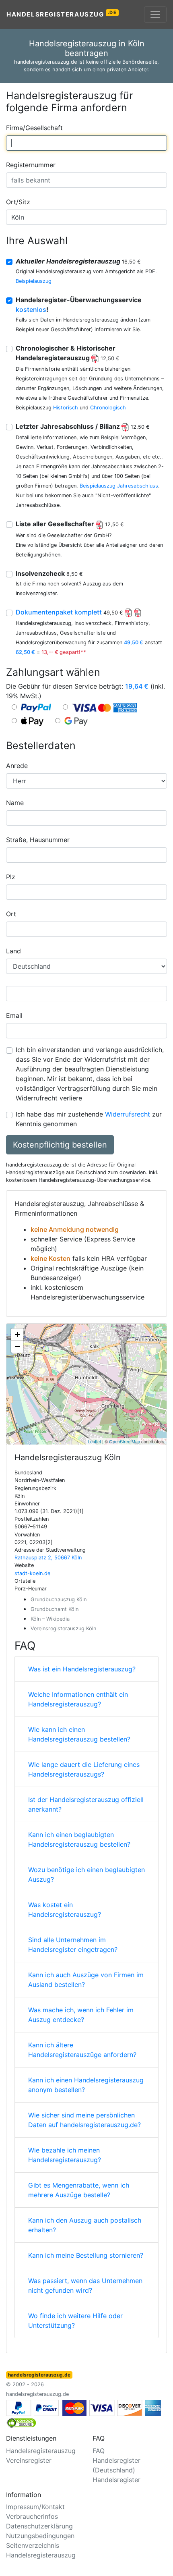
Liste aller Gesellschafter (70, 524)
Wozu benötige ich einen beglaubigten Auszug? (86, 1874)
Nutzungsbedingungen (40, 2536)
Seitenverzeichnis (33, 2545)
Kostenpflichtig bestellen (60, 1145)
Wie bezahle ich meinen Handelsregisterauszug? (65, 2155)
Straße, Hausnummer (38, 840)
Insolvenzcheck (49, 573)
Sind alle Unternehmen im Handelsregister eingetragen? (73, 1945)
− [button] (18, 1346)
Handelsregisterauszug (62, 14)
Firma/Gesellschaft (34, 128)
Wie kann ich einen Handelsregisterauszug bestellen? (79, 1734)
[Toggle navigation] (155, 15)
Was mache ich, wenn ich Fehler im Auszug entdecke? (81, 2015)
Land (13, 951)
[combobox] (86, 143)
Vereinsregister (29, 2460)
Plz (11, 877)
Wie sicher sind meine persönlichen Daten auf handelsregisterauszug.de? (84, 2120)
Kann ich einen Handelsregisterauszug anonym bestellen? (86, 2085)
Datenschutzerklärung (39, 2526)
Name (15, 803)
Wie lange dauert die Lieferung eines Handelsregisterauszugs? (84, 1769)
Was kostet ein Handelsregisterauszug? (65, 1910)
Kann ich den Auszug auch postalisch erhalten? (85, 2225)
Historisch (66, 408)
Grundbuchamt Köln (55, 1609)
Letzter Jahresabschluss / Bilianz (83, 426)
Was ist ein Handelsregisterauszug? (82, 1669)
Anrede (17, 766)
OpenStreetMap (125, 1441)
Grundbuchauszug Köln (59, 1599)
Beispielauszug (34, 281)
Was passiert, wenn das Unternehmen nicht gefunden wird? (85, 2285)
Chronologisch (108, 408)
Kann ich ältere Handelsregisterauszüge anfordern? (82, 2050)
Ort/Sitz (18, 202)
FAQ (99, 2451)
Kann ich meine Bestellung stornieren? (86, 2255)
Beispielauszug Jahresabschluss (119, 486)
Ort (11, 914)
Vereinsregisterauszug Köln (63, 1628)
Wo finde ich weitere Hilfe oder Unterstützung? (75, 2321)
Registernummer (31, 165)
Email (14, 1015)
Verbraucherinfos (32, 2516)
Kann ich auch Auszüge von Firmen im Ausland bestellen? (86, 1980)
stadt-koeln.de (32, 1573)
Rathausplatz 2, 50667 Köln (48, 1558)
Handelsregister (116, 2480)
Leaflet (94, 1441)
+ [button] (18, 1334)
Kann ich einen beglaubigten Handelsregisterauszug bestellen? (79, 1839)
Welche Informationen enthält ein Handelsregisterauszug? (78, 1699)
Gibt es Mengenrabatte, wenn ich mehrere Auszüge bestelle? (79, 2190)
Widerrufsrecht (128, 1114)
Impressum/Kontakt (35, 2507)
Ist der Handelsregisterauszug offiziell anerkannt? (86, 1804)
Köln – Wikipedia (50, 1619)
